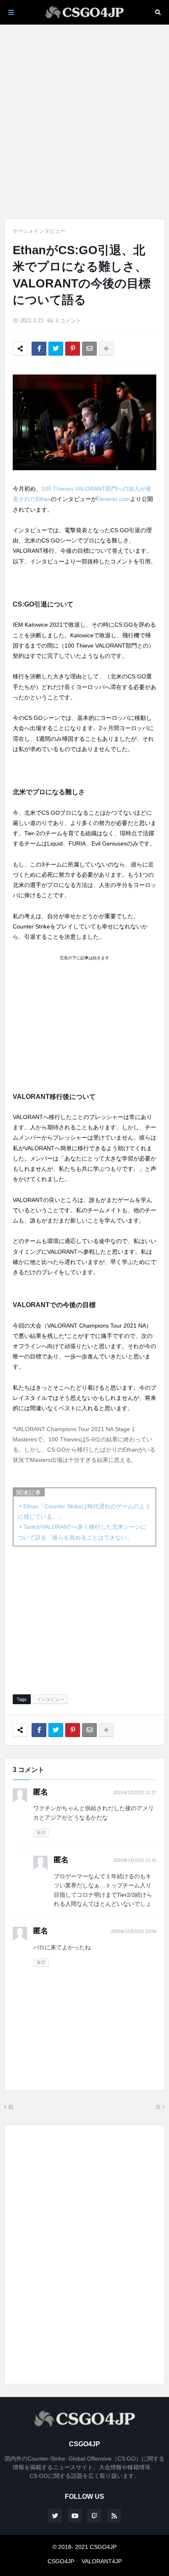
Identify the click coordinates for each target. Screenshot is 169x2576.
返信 (41, 1832)
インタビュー (50, 231)
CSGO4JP (61, 2561)
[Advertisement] (84, 122)
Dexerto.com (113, 499)
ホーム (21, 231)
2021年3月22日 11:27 (135, 1792)
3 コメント (68, 321)
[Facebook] (39, 349)
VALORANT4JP (102, 2561)
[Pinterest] (73, 349)
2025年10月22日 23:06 (134, 1931)
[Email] (89, 349)
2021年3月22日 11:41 (135, 1860)
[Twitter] (56, 349)
